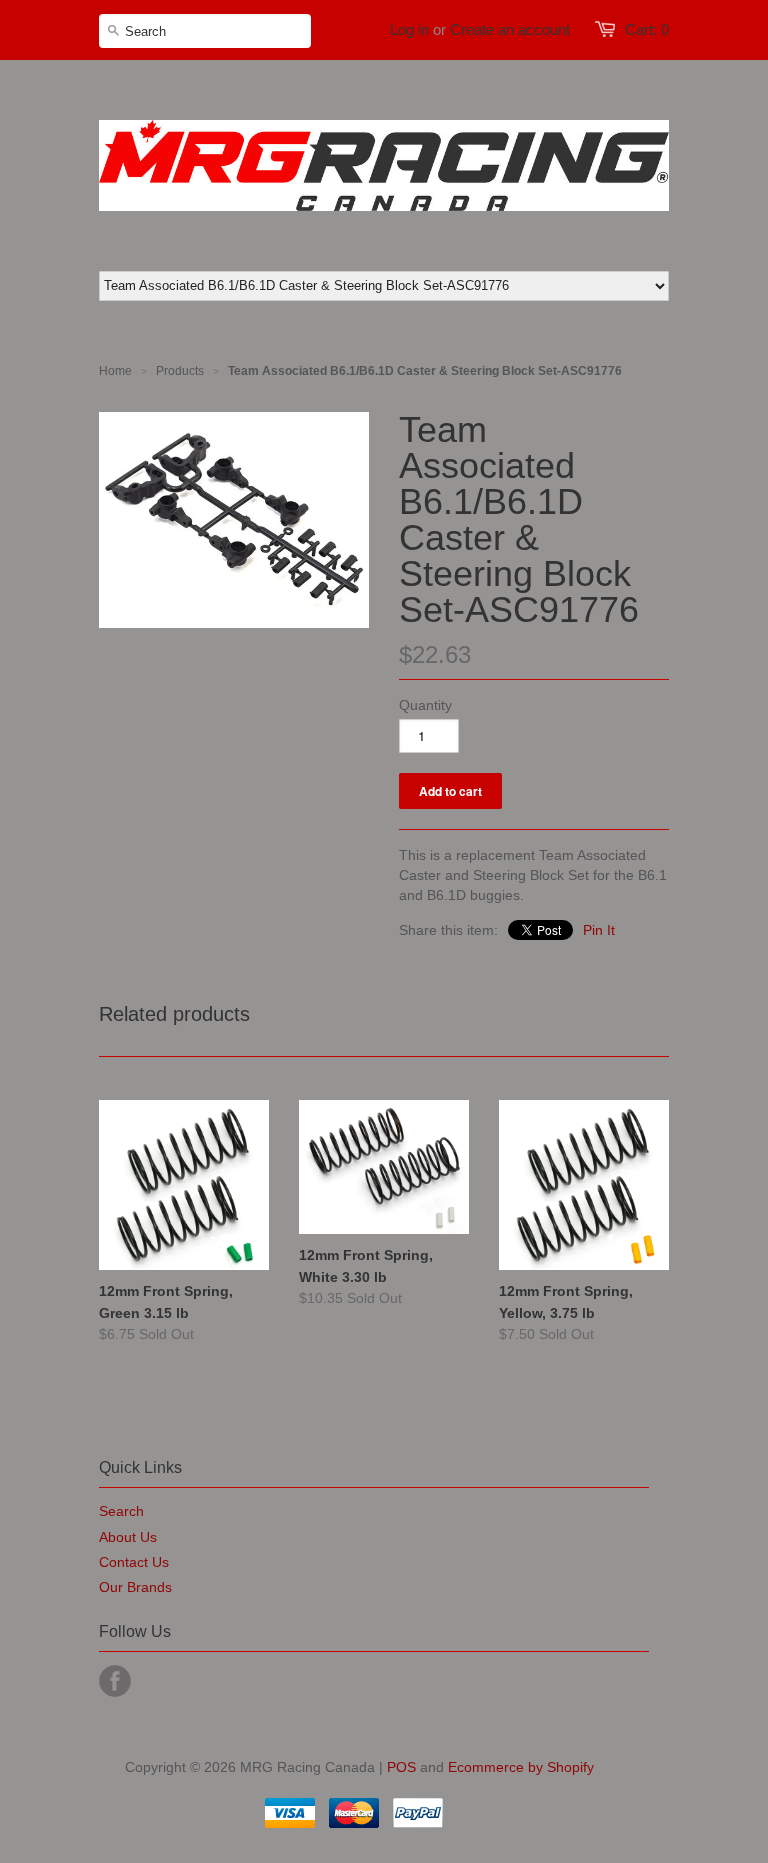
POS (401, 1767)
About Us (128, 1537)
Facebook (115, 1681)
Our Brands (135, 1587)
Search (121, 1511)
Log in (409, 29)
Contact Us (134, 1562)
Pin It (599, 930)
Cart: (647, 29)
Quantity (425, 705)
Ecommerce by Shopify (521, 1767)
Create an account (510, 29)
